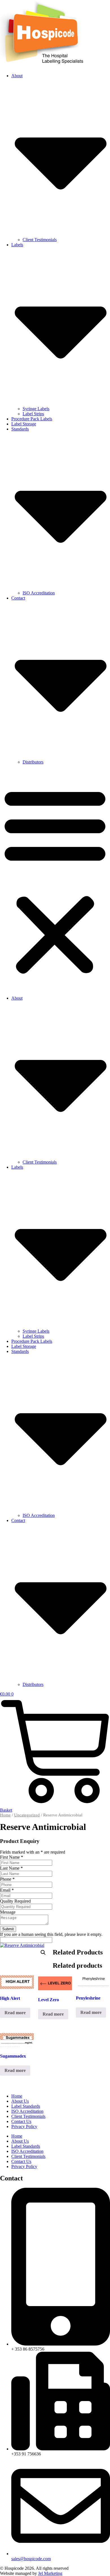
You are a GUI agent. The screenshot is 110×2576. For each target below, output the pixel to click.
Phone (7, 1879)
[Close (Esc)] (91, 6)
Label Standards (26, 2106)
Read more (15, 2013)
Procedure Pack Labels (32, 419)
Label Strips (33, 414)
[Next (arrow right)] (100, 1288)
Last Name (11, 1868)
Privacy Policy (24, 2126)
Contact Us (21, 2121)
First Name (12, 1857)
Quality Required (15, 1901)
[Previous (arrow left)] (10, 1288)
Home (5, 1815)
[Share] (79, 6)
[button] (55, 880)
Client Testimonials (40, 240)
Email (7, 1890)
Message (8, 1912)
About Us (20, 2101)
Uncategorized (27, 1815)
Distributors (33, 762)
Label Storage (24, 424)
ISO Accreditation (39, 593)
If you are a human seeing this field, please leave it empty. (51, 1934)
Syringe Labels (36, 409)
